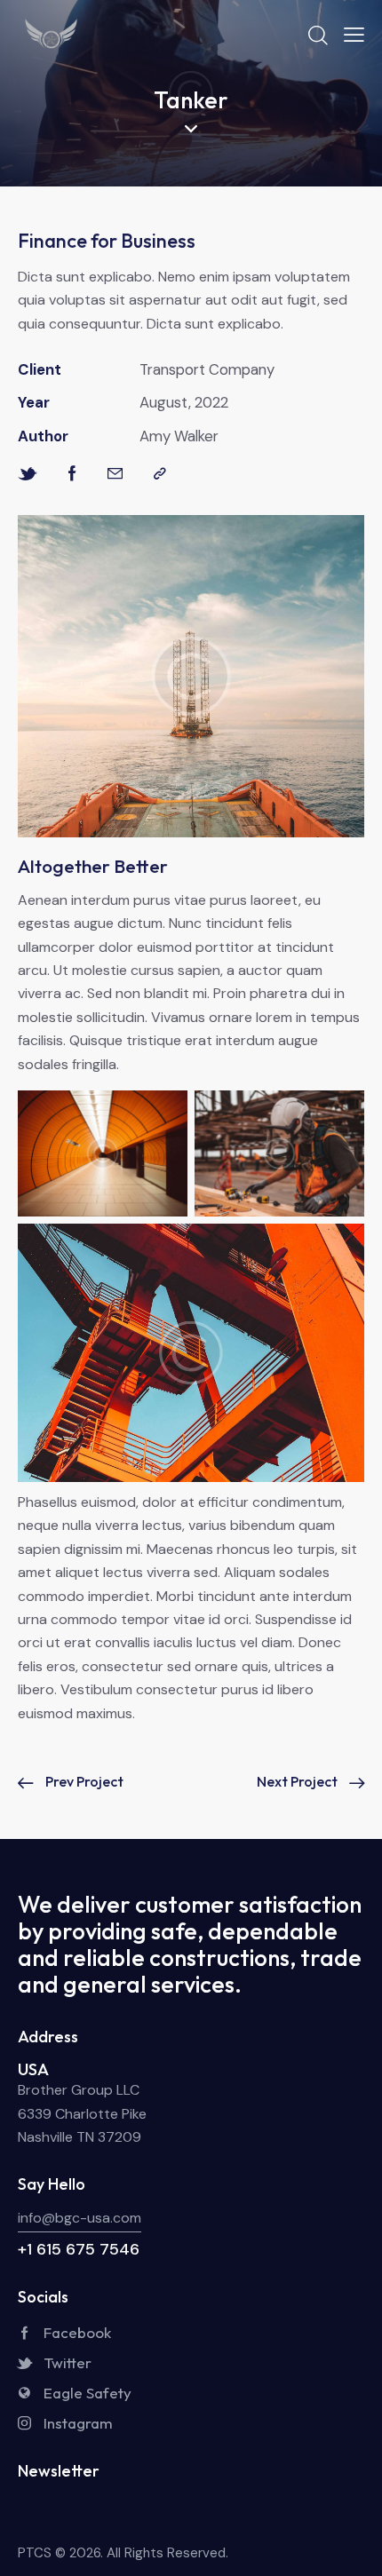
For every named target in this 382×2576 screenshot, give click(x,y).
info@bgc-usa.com (80, 2218)
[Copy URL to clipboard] (160, 474)
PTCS (36, 2553)
